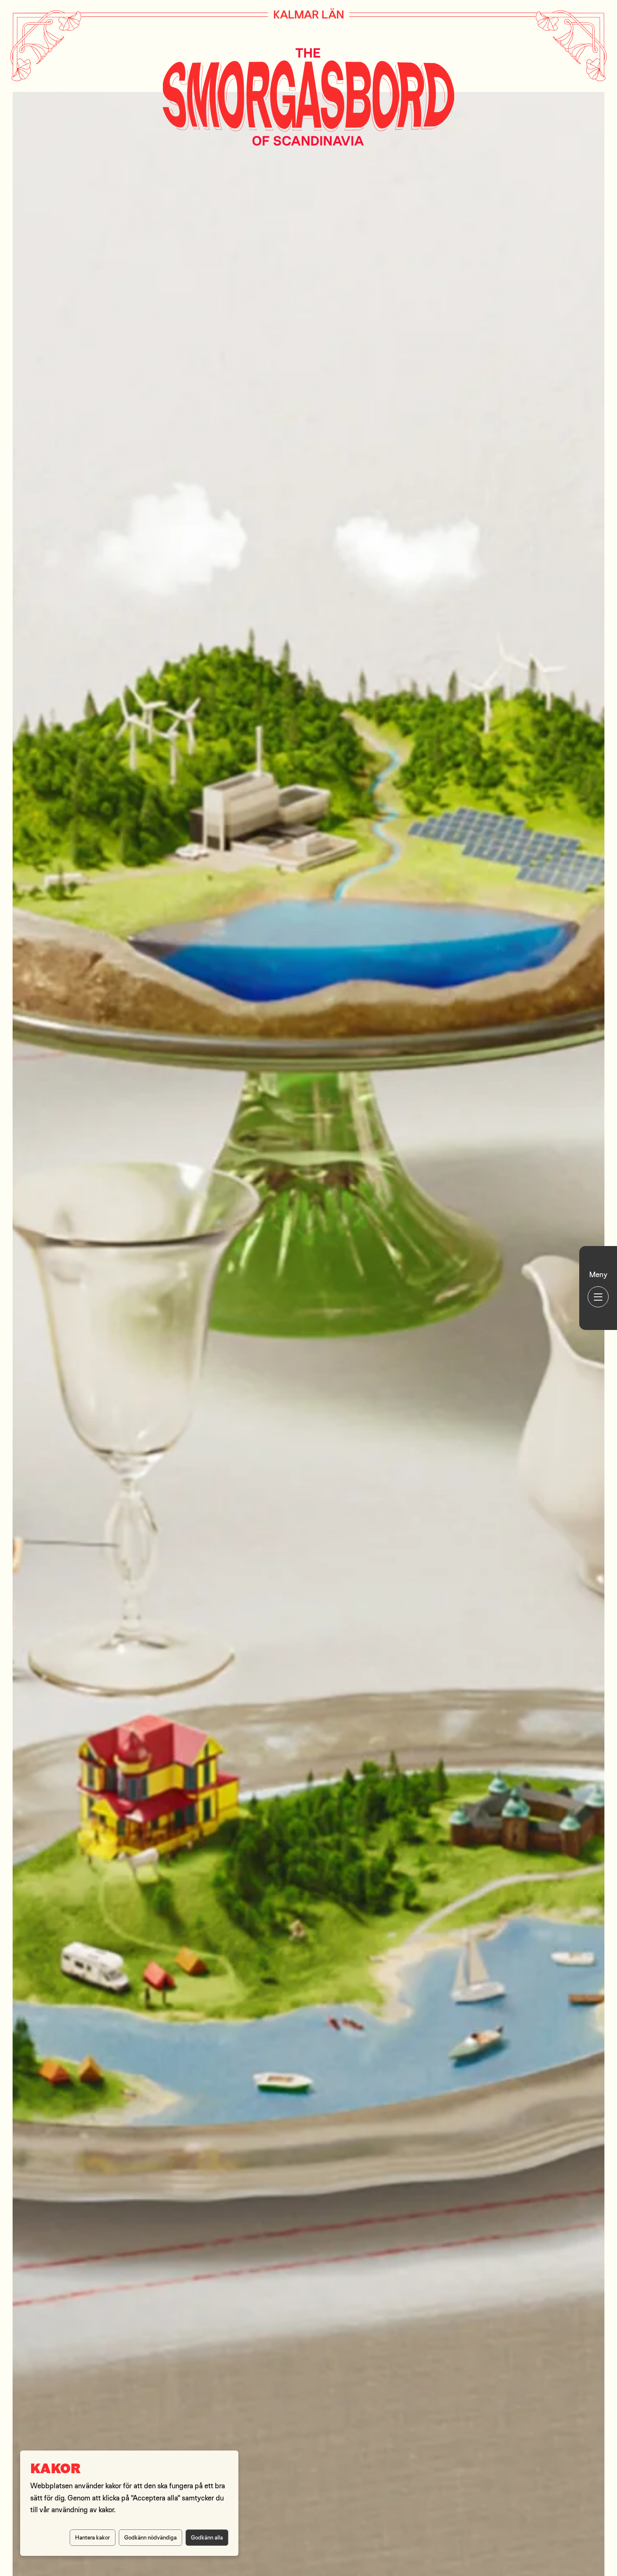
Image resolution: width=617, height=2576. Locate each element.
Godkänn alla (207, 2537)
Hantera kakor (93, 2537)
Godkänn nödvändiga (150, 2537)
